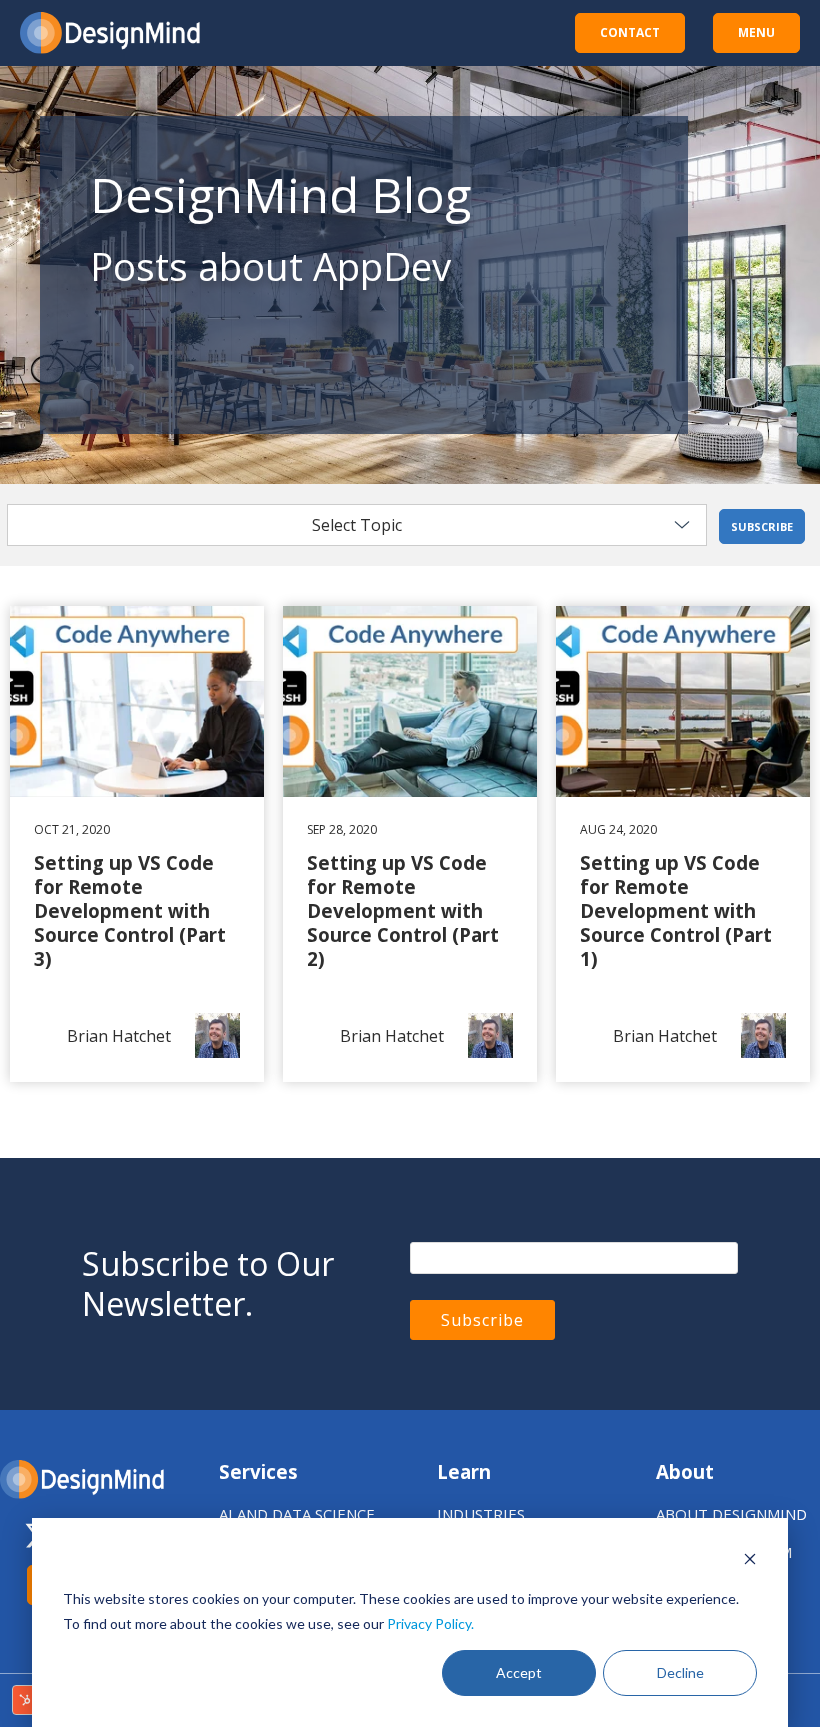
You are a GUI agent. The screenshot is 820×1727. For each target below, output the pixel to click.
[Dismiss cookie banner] (750, 1561)
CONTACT (630, 32)
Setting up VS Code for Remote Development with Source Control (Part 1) (683, 642)
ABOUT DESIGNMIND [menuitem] (731, 1514)
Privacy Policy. (430, 1623)
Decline (680, 1672)
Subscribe (762, 526)
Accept (519, 1672)
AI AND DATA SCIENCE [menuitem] (297, 1514)
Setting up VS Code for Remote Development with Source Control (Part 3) (137, 642)
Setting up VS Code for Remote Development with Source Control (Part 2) (410, 642)
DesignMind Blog (280, 194)
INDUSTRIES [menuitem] (481, 1514)
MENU (756, 32)
